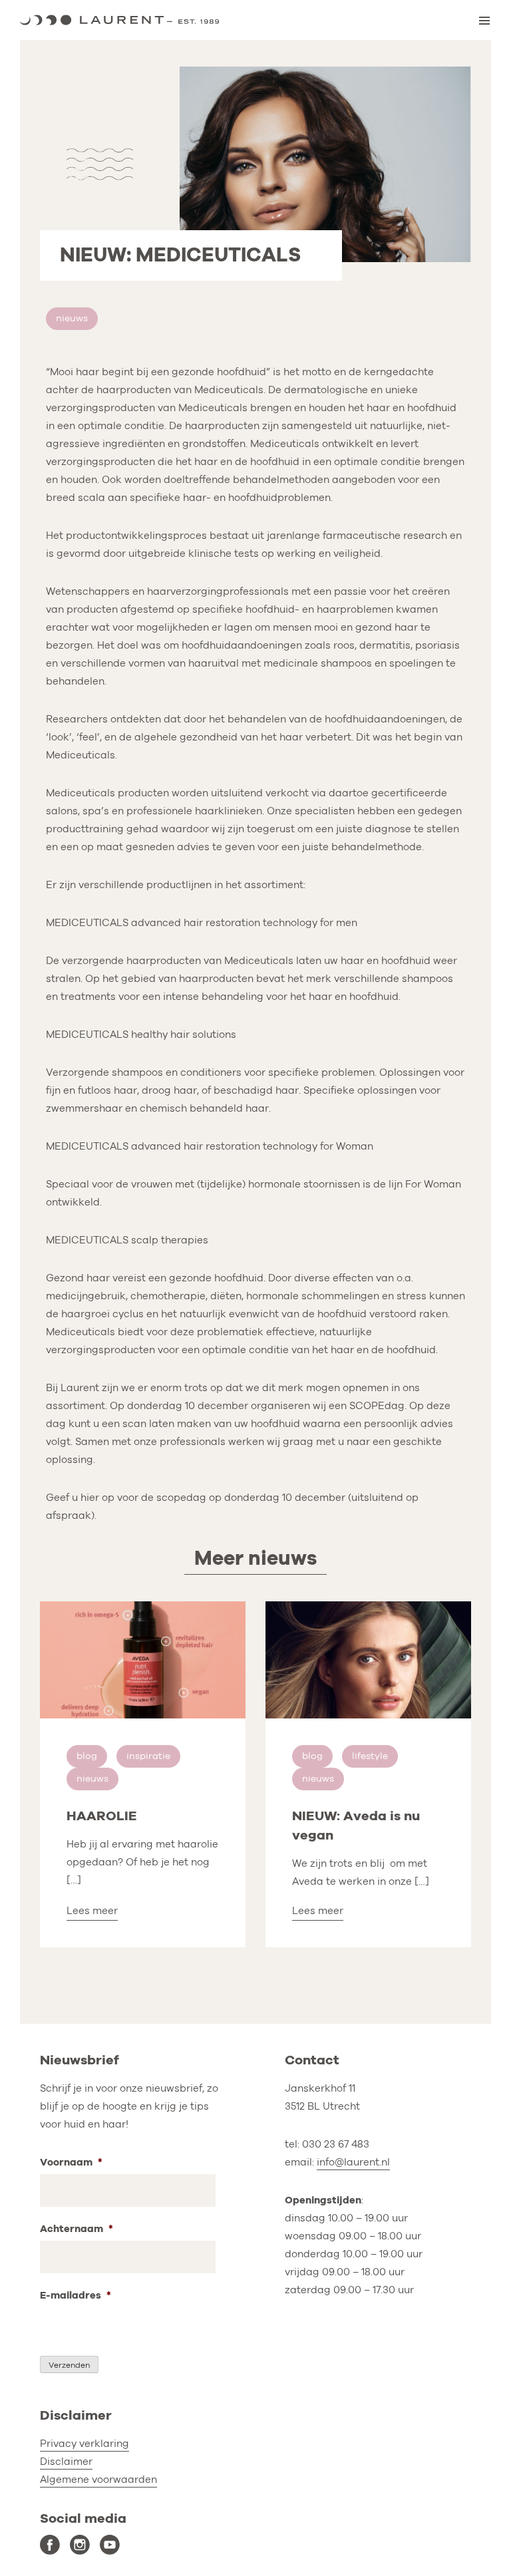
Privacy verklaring (85, 2444)
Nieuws (72, 318)
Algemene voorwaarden (98, 2480)
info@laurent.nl (353, 2162)
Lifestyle (370, 1756)
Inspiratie (148, 1756)
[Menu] (484, 21)
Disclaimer (66, 2462)
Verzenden (69, 2365)
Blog (87, 1756)
